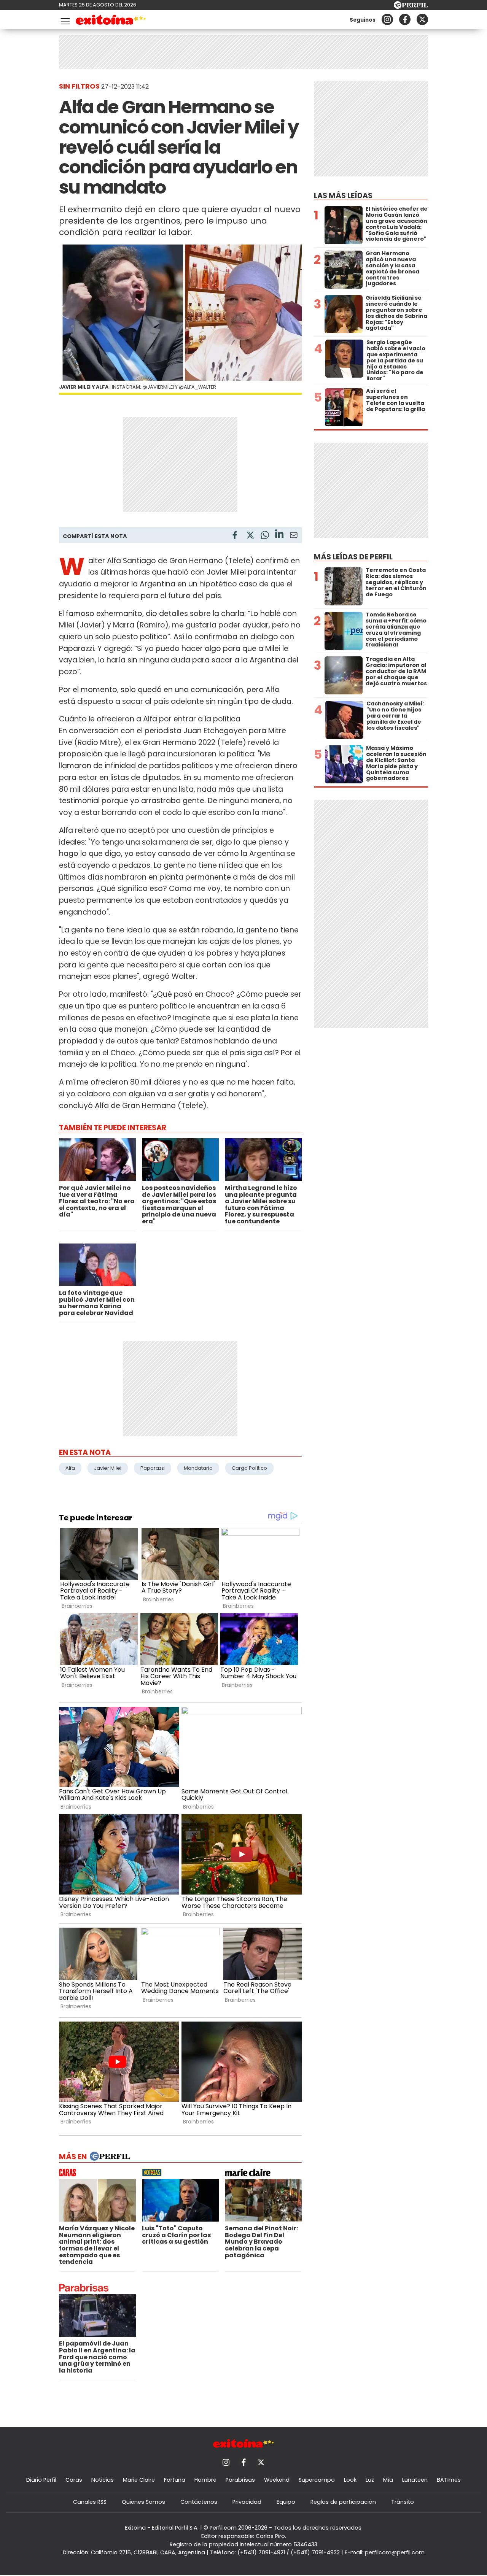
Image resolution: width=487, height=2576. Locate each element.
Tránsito (403, 2502)
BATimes (449, 2480)
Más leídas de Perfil (353, 557)
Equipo (286, 2502)
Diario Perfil (41, 2480)
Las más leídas (343, 196)
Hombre (205, 2480)
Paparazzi (153, 1468)
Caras (74, 2480)
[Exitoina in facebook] (405, 19)
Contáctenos (199, 2502)
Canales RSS (90, 2502)
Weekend (277, 2480)
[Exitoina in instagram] (387, 19)
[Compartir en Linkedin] (279, 535)
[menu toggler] (64, 20)
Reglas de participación (343, 2502)
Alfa (70, 1468)
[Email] (294, 536)
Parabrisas (240, 2480)
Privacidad (247, 2502)
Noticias (103, 2480)
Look (350, 2480)
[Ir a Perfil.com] (411, 7)
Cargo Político (249, 1468)
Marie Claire (139, 2480)
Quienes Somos (143, 2502)
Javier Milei (108, 1468)
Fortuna (175, 2480)
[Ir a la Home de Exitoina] (111, 21)
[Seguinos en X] (422, 19)
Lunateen (415, 2480)
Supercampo (317, 2480)
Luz (370, 2480)
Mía (388, 2480)
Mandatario (198, 1468)
